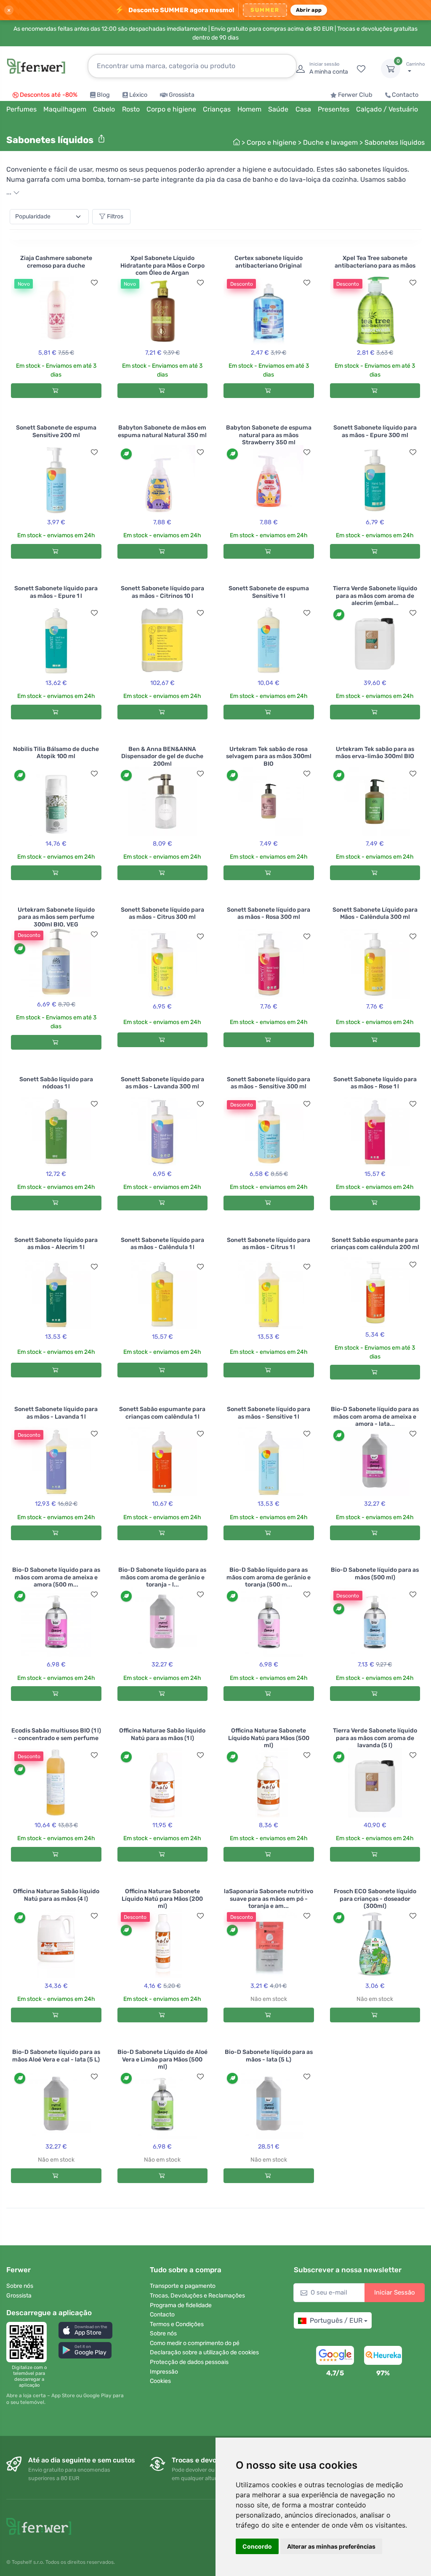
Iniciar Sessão (395, 2292)
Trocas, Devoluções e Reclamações (197, 2296)
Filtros (115, 216)
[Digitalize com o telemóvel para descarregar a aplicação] (29, 2342)
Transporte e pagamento (183, 2286)
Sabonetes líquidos (395, 142)
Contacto (405, 95)
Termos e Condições (177, 2324)
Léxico (138, 95)
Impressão (164, 2372)
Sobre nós (20, 2286)
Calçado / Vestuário (387, 109)
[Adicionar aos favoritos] (94, 283)
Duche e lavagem (330, 142)
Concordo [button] (257, 2546)
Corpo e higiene (271, 142)
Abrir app (309, 10)
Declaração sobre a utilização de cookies (204, 2352)
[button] (85, 2330)
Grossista (182, 95)
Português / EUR (336, 2320)
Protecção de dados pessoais (189, 2362)
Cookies (160, 2381)
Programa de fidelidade (181, 2305)
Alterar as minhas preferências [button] (331, 2546)
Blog (103, 95)
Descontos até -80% (49, 95)
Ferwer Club (355, 95)
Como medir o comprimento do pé (195, 2343)
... (10, 192)
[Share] (101, 139)
